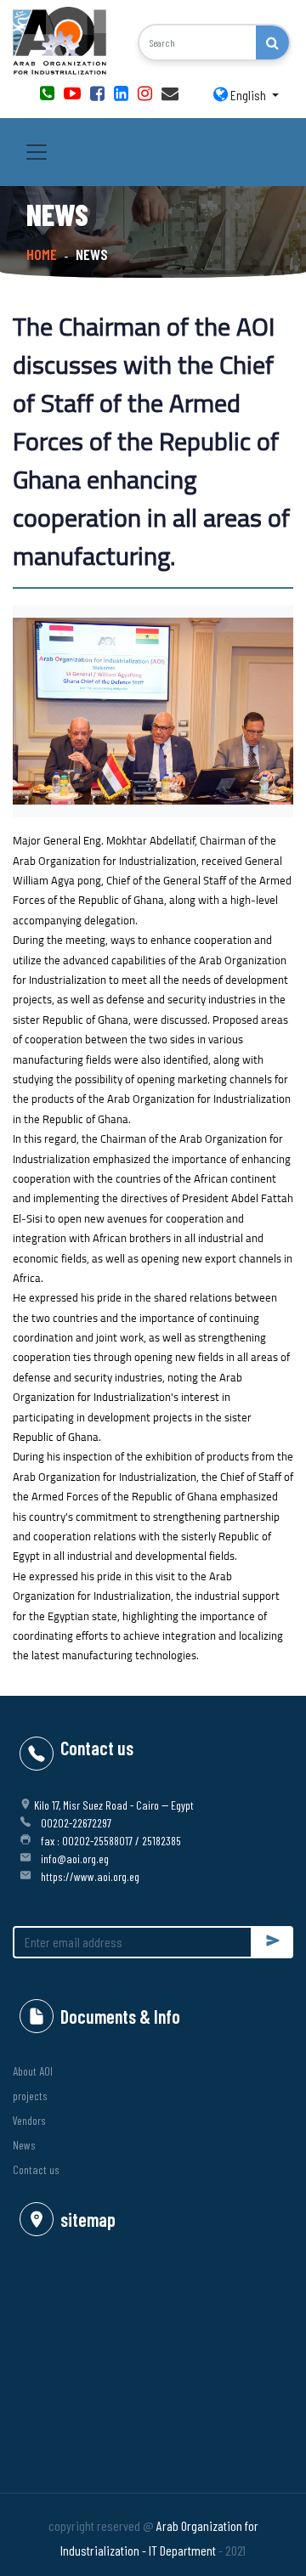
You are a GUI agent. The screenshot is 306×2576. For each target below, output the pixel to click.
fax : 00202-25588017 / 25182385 (111, 1841)
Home (42, 254)
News (24, 2145)
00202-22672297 (76, 1823)
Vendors (29, 2120)
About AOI (33, 2071)
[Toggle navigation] (37, 152)
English (248, 95)
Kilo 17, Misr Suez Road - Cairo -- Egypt (114, 1805)
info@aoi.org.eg (75, 1859)
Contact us (36, 2169)
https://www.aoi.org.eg (90, 1876)
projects (30, 2096)
